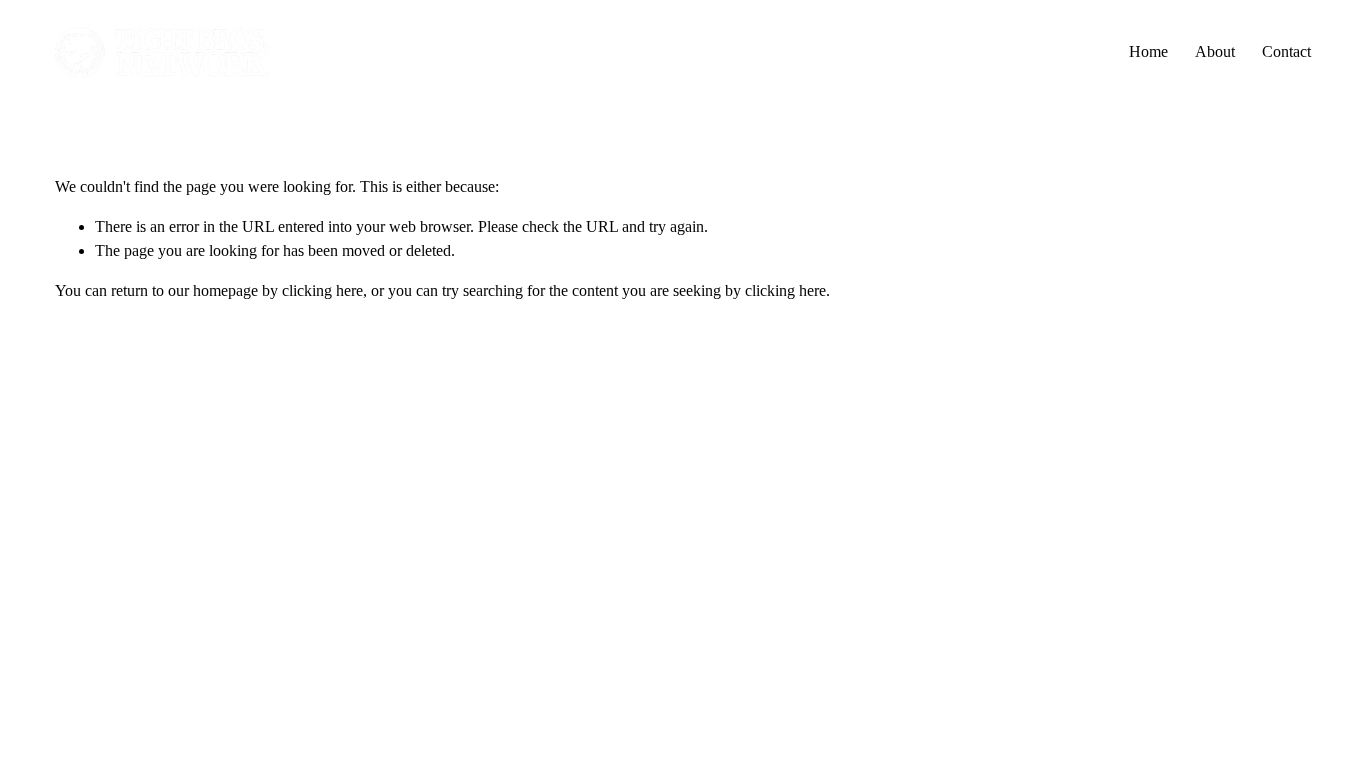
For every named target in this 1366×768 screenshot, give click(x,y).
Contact (1286, 51)
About (1215, 51)
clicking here (322, 290)
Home (1148, 51)
